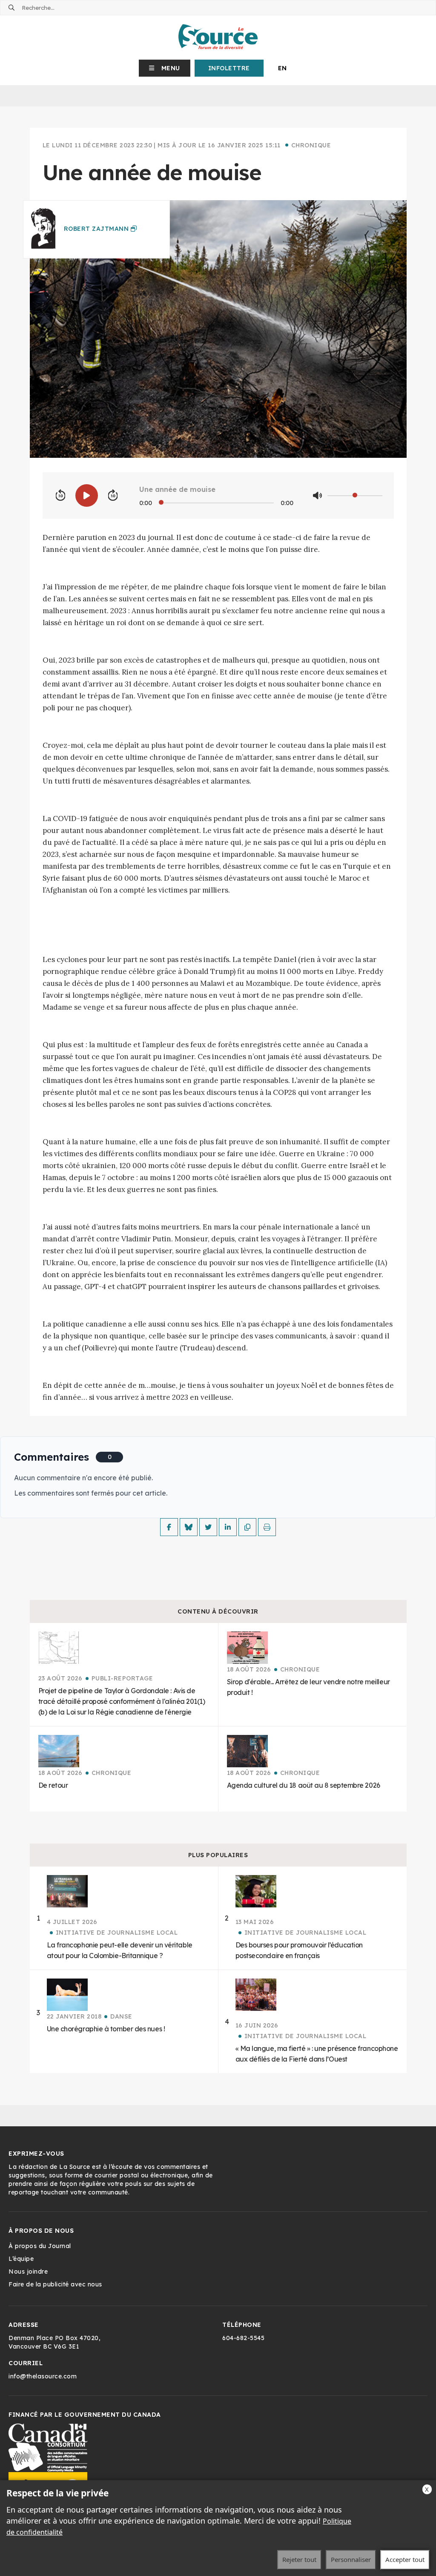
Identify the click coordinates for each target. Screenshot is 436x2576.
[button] (165, 68)
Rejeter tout (299, 2559)
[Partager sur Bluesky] (189, 1527)
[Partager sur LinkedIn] (228, 1527)
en (283, 68)
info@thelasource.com (43, 2376)
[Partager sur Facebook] (169, 1527)
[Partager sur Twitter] (208, 1527)
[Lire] (87, 495)
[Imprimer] (267, 1527)
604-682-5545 (243, 2338)
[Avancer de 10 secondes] (113, 496)
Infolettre (229, 68)
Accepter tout (405, 2559)
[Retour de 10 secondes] (60, 496)
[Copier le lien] (247, 1527)
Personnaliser (351, 2559)
